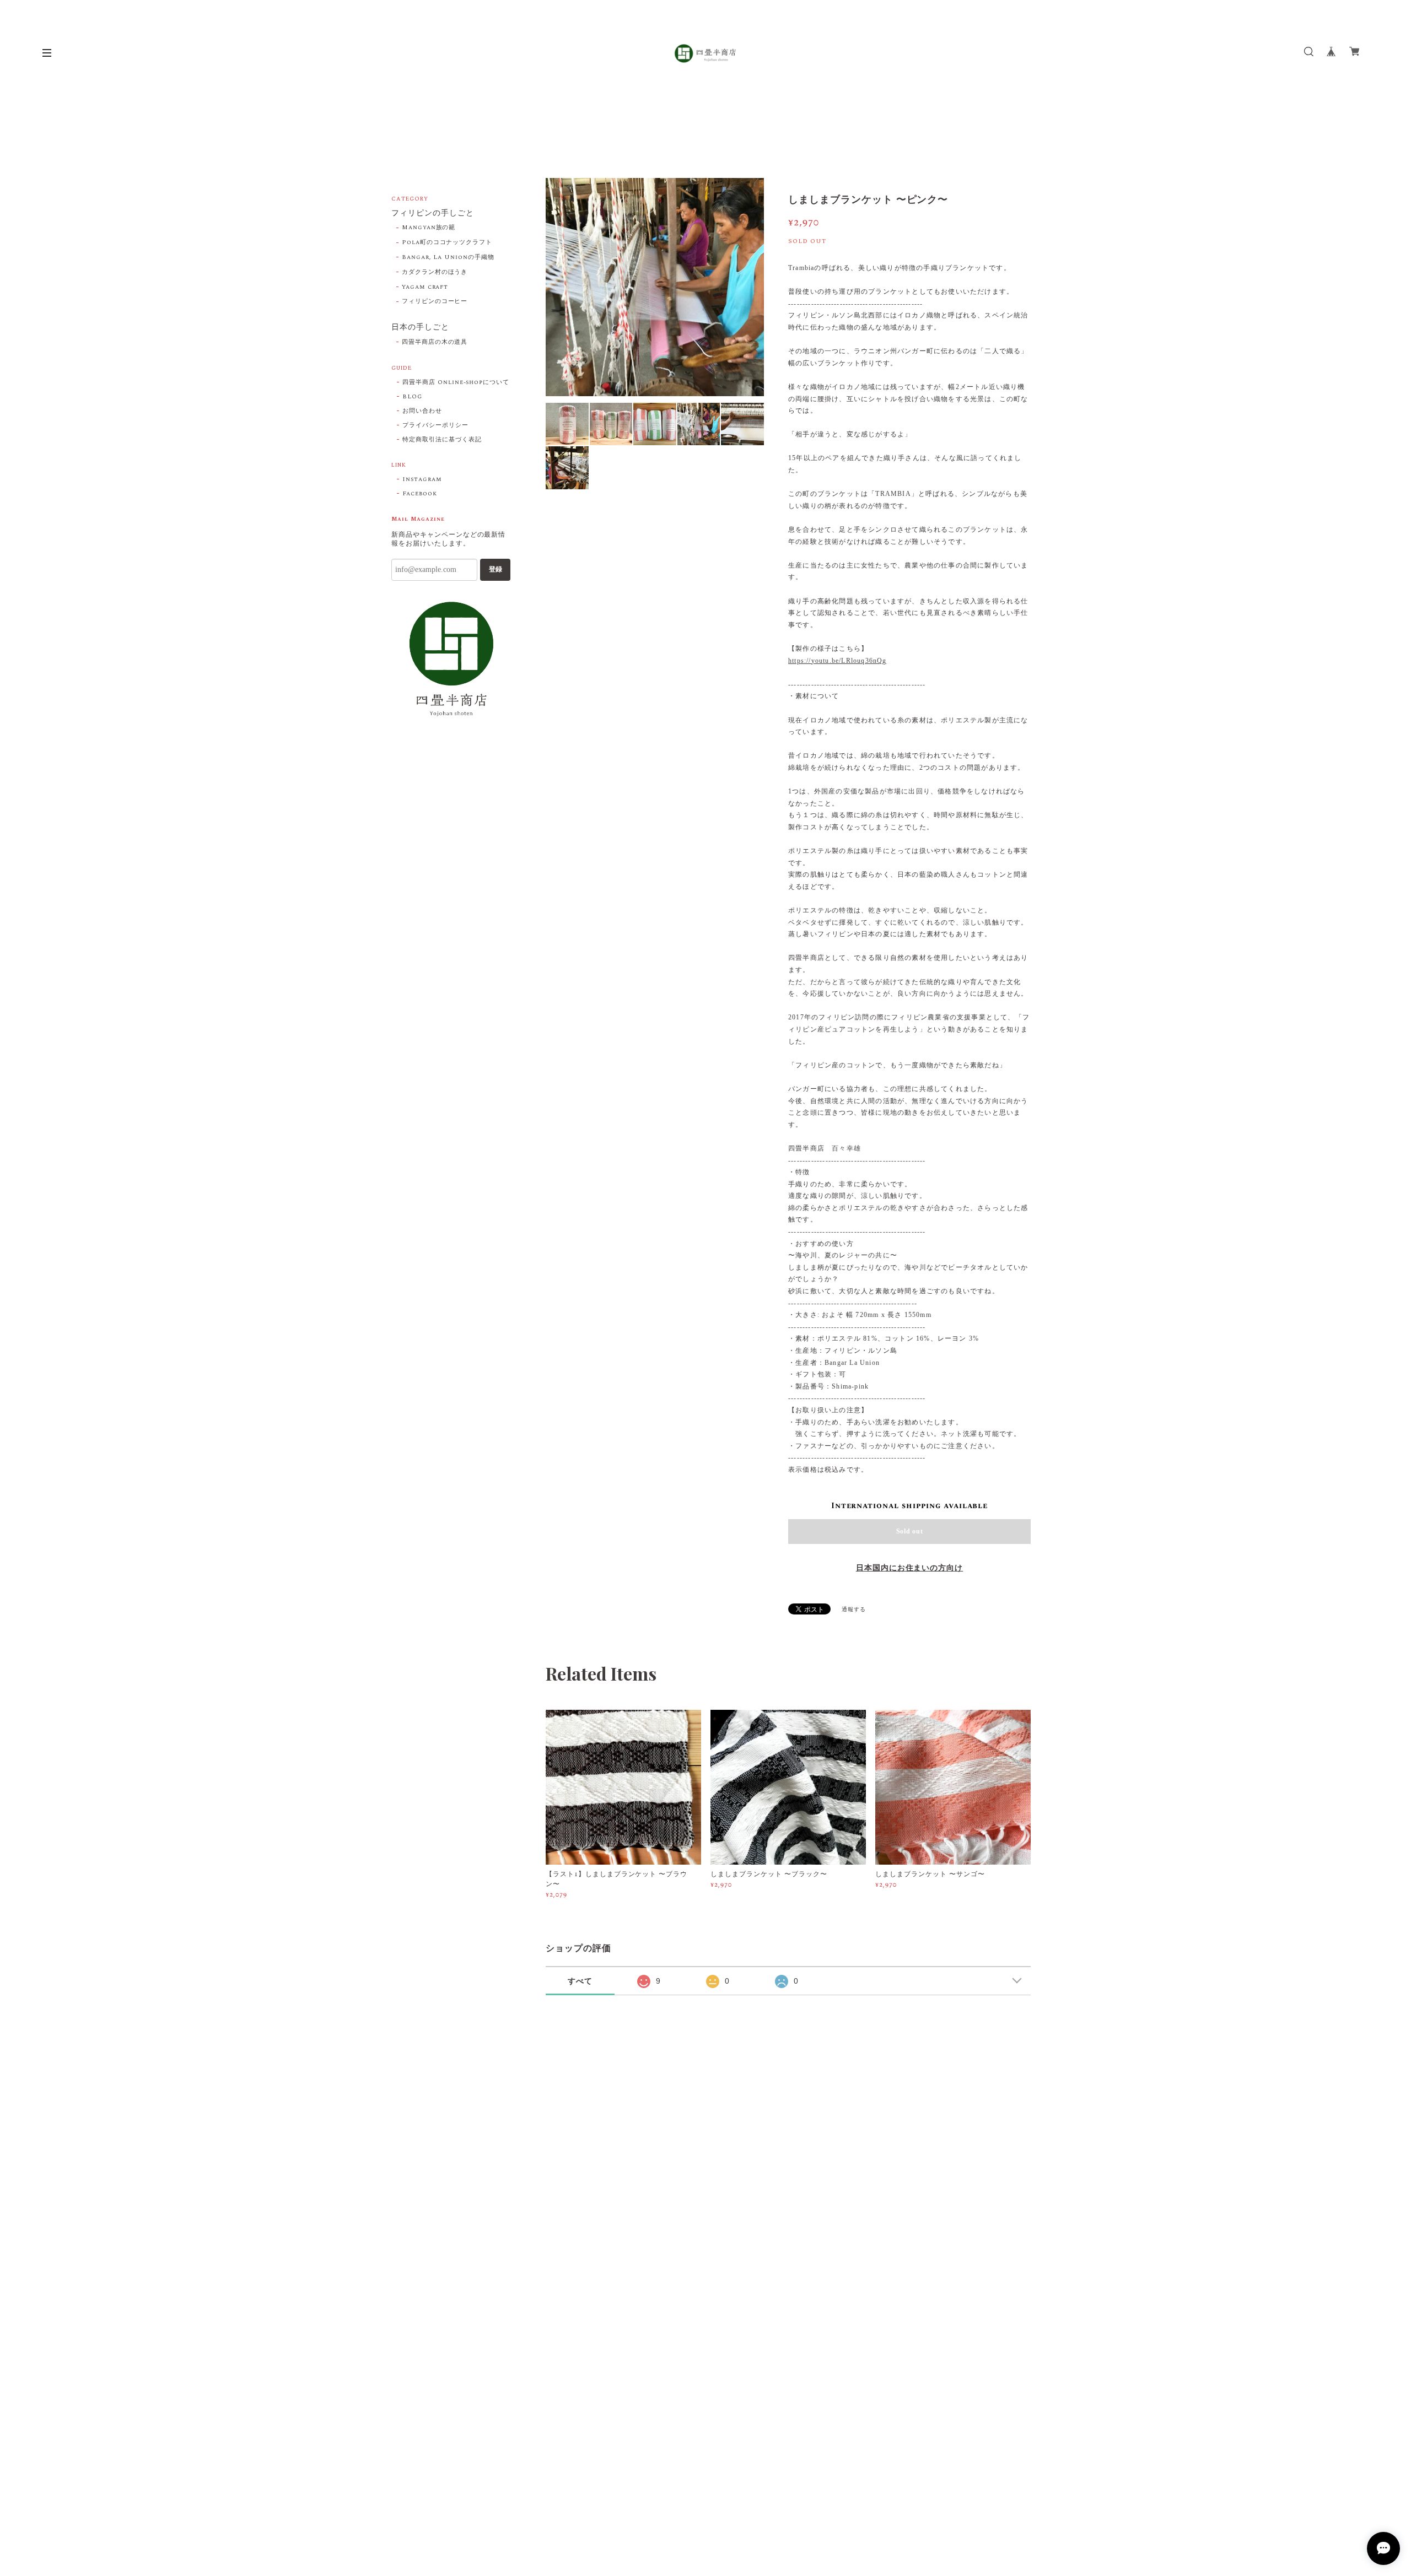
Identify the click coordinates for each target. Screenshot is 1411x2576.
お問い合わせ (422, 411)
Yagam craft (425, 287)
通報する (854, 1610)
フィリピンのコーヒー (435, 301)
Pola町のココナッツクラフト (447, 242)
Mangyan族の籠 (429, 228)
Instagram (422, 479)
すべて (580, 1981)
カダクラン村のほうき (435, 272)
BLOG (412, 397)
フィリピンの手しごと (433, 214)
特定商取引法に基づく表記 (442, 440)
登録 (496, 569)
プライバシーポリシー (435, 425)
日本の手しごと (420, 328)
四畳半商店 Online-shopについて (456, 382)
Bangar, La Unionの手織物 (448, 257)
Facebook (420, 494)
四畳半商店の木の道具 (435, 342)
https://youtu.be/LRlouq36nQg (838, 661)
